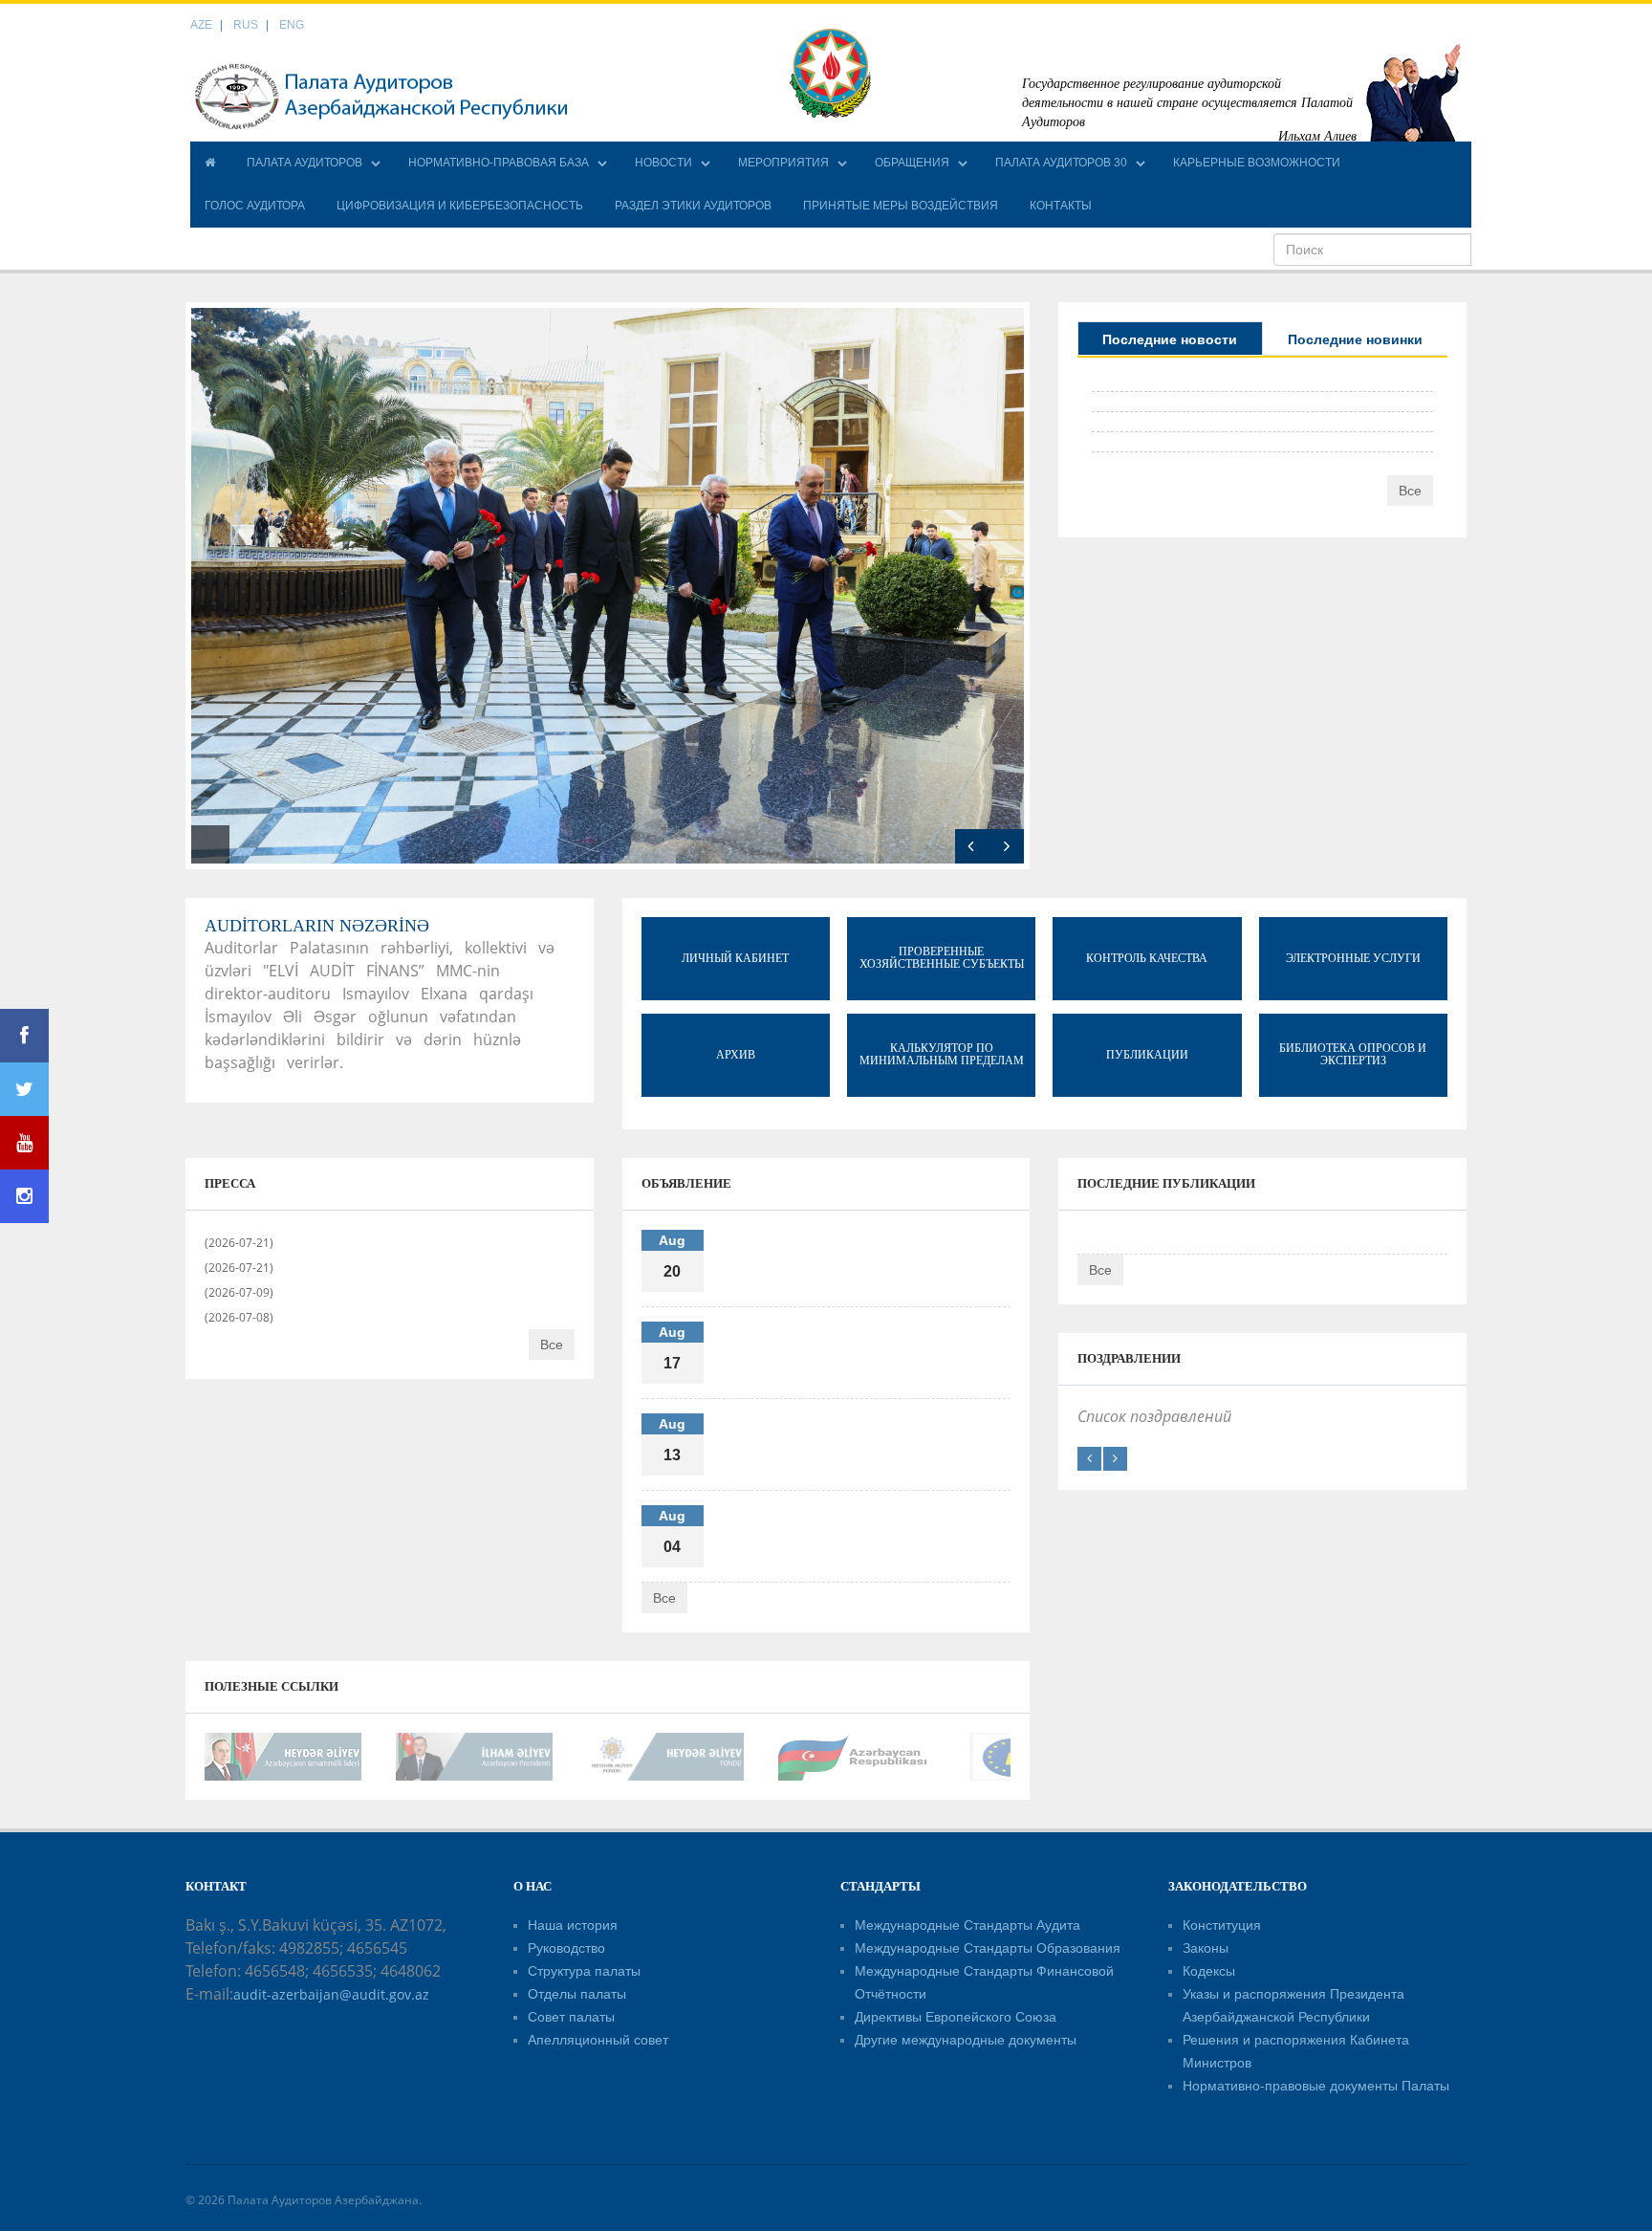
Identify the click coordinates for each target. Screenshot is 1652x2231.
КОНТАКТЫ (1061, 206)
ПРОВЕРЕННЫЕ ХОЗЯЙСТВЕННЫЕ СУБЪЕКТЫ (942, 958)
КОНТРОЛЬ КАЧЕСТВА (1147, 958)
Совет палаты (571, 2017)
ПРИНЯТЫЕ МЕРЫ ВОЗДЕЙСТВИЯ (901, 206)
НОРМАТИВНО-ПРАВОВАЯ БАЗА (499, 163)
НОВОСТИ (663, 163)
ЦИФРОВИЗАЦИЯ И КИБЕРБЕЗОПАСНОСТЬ (460, 206)
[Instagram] (24, 1196)
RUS (246, 25)
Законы (1206, 1948)
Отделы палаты (577, 1994)
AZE (201, 25)
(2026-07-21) (239, 1243)
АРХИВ (736, 1055)
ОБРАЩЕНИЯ (912, 163)
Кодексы (1209, 1971)
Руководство (566, 1948)
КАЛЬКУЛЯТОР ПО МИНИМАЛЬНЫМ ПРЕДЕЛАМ (942, 1054)
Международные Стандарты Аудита (967, 1925)
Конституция (1222, 1925)
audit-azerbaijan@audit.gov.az (331, 1994)
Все (1410, 491)
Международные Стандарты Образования (988, 1948)
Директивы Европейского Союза (956, 2017)
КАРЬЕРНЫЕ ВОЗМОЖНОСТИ (1257, 163)
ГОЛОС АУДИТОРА (255, 206)
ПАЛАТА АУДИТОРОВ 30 (1061, 163)
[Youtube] (24, 1143)
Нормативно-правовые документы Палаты (1316, 2086)
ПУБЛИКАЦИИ (1147, 1055)
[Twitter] (24, 1089)
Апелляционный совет (598, 2040)
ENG (292, 25)
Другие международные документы (966, 2040)
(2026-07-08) (239, 1317)
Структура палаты (584, 1971)
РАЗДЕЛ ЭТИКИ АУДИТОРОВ (693, 206)
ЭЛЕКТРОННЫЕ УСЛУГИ (1353, 958)
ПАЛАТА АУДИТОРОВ (304, 163)
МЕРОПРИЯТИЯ (783, 163)
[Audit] (381, 96)
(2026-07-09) (239, 1292)
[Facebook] (24, 1036)
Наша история (573, 1925)
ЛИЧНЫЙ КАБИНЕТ (735, 958)
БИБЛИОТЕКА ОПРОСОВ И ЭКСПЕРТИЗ (1353, 1054)
